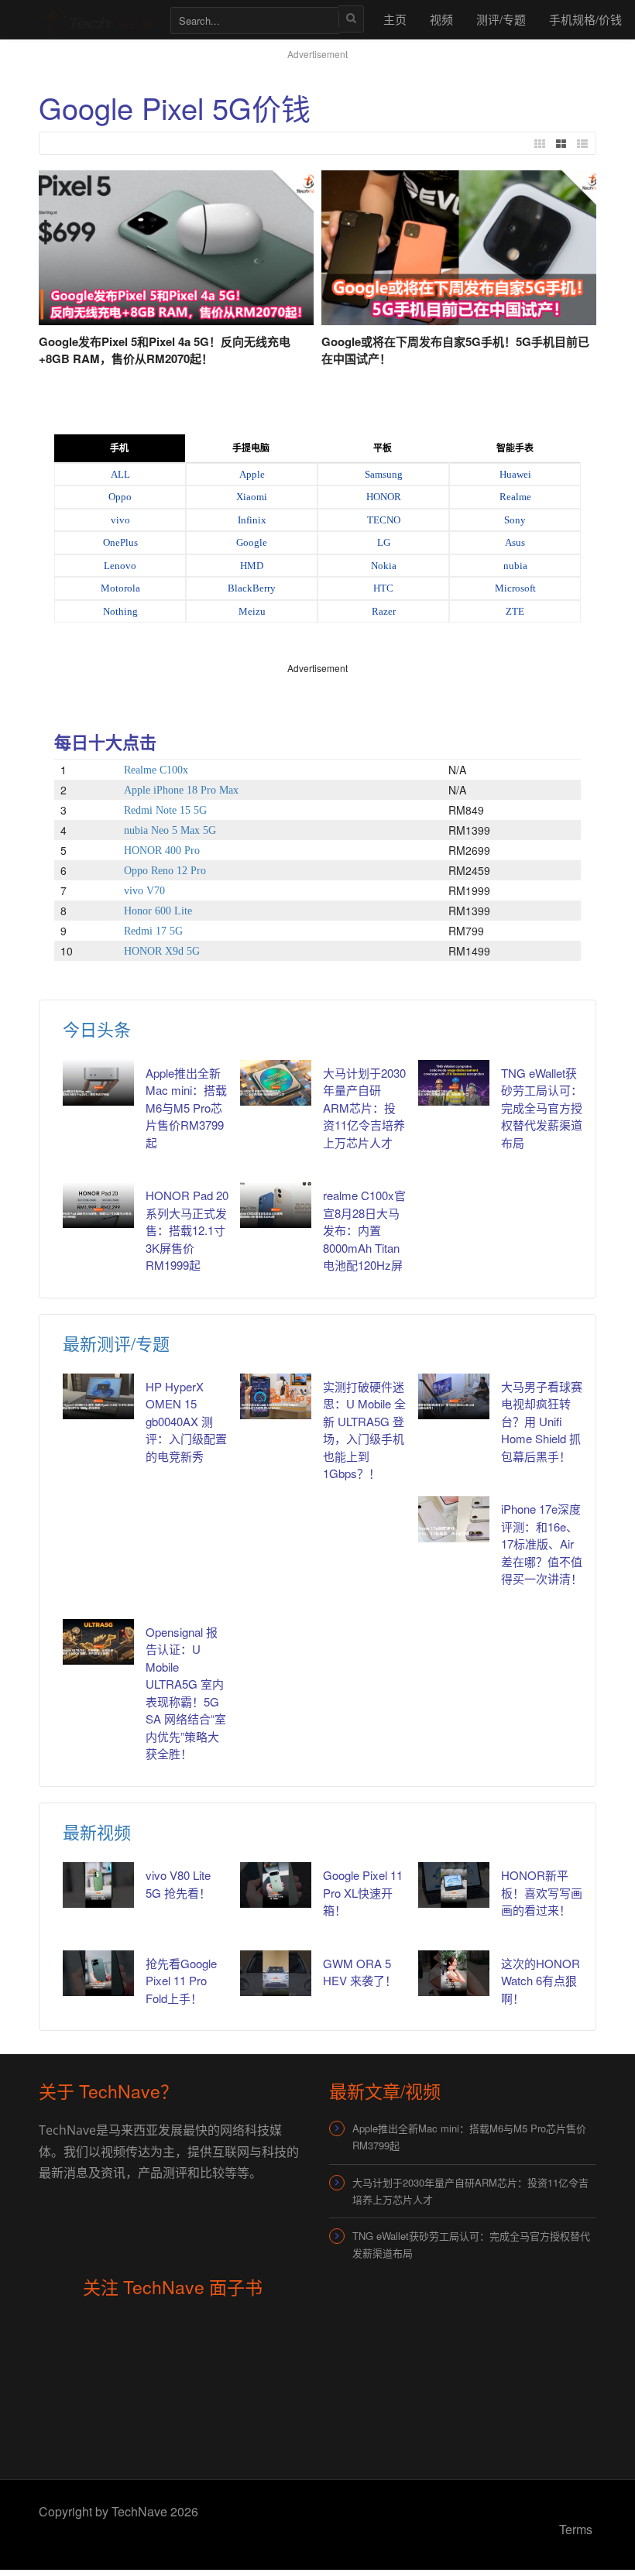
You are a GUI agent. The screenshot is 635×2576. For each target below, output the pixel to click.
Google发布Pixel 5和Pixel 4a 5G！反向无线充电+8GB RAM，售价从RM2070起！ (165, 350)
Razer (384, 611)
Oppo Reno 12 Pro (165, 871)
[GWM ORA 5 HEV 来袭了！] (276, 1973)
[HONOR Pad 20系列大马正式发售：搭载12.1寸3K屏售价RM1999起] (98, 1205)
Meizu (252, 611)
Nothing (120, 611)
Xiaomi (252, 497)
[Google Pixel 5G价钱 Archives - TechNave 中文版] (97, 19)
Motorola (120, 588)
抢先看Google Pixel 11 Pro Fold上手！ (181, 1981)
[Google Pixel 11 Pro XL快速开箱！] (276, 1885)
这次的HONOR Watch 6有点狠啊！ (541, 1981)
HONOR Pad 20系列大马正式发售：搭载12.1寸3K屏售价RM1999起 (187, 1230)
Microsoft (515, 588)
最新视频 (97, 1832)
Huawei (515, 474)
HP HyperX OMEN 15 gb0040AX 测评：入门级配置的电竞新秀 (186, 1421)
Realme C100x (156, 770)
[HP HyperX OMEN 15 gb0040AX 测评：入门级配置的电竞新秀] (98, 1396)
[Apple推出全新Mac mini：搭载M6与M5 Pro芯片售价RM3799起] (98, 1083)
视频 (441, 19)
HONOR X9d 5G (162, 951)
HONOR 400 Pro (162, 851)
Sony (515, 520)
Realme (515, 497)
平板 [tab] (383, 448)
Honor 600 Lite (158, 911)
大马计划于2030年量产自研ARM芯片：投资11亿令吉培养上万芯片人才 (364, 1108)
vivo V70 (144, 891)
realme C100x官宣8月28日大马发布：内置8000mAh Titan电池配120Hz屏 (364, 1230)
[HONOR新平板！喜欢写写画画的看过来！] (454, 1885)
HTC (383, 588)
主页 (395, 19)
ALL (120, 474)
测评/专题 (501, 19)
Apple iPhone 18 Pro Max (181, 790)
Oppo (120, 497)
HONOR (384, 497)
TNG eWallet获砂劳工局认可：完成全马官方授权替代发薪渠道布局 (542, 1108)
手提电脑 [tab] (251, 448)
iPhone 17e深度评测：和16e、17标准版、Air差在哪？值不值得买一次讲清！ (542, 1544)
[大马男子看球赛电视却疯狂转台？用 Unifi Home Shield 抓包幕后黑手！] (454, 1396)
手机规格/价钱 (585, 19)
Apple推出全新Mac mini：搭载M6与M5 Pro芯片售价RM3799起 (186, 1108)
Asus (515, 542)
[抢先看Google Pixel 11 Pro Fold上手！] (98, 1973)
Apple (252, 474)
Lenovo (120, 566)
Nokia (384, 566)
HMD (252, 566)
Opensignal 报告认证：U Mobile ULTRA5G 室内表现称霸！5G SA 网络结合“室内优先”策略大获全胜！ (186, 1693)
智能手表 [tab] (515, 448)
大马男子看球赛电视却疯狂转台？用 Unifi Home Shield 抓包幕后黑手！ (542, 1421)
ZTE (515, 611)
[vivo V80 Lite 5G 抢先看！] (98, 1885)
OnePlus (120, 542)
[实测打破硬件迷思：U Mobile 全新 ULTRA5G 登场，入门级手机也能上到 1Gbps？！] (276, 1396)
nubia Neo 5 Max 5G (170, 830)
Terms (576, 2529)
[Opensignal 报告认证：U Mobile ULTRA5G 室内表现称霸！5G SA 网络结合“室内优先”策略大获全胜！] (98, 1642)
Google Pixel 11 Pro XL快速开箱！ (363, 1892)
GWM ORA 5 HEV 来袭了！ (360, 1972)
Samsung (384, 474)
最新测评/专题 (116, 1343)
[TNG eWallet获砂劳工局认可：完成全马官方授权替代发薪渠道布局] (454, 1083)
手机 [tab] (119, 448)
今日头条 (97, 1029)
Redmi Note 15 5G (165, 810)
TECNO (384, 520)
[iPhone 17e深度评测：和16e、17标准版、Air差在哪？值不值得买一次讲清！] (454, 1519)
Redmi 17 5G (153, 931)
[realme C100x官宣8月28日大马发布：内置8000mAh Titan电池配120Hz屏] (276, 1205)
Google (252, 542)
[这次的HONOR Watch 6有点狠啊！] (454, 1973)
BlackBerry (252, 588)
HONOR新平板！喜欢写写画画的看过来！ (542, 1892)
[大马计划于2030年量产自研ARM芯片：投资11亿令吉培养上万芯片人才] (276, 1083)
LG (384, 542)
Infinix (252, 520)
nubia (515, 566)
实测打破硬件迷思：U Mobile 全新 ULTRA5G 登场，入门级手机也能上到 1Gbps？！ (364, 1430)
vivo (120, 520)
